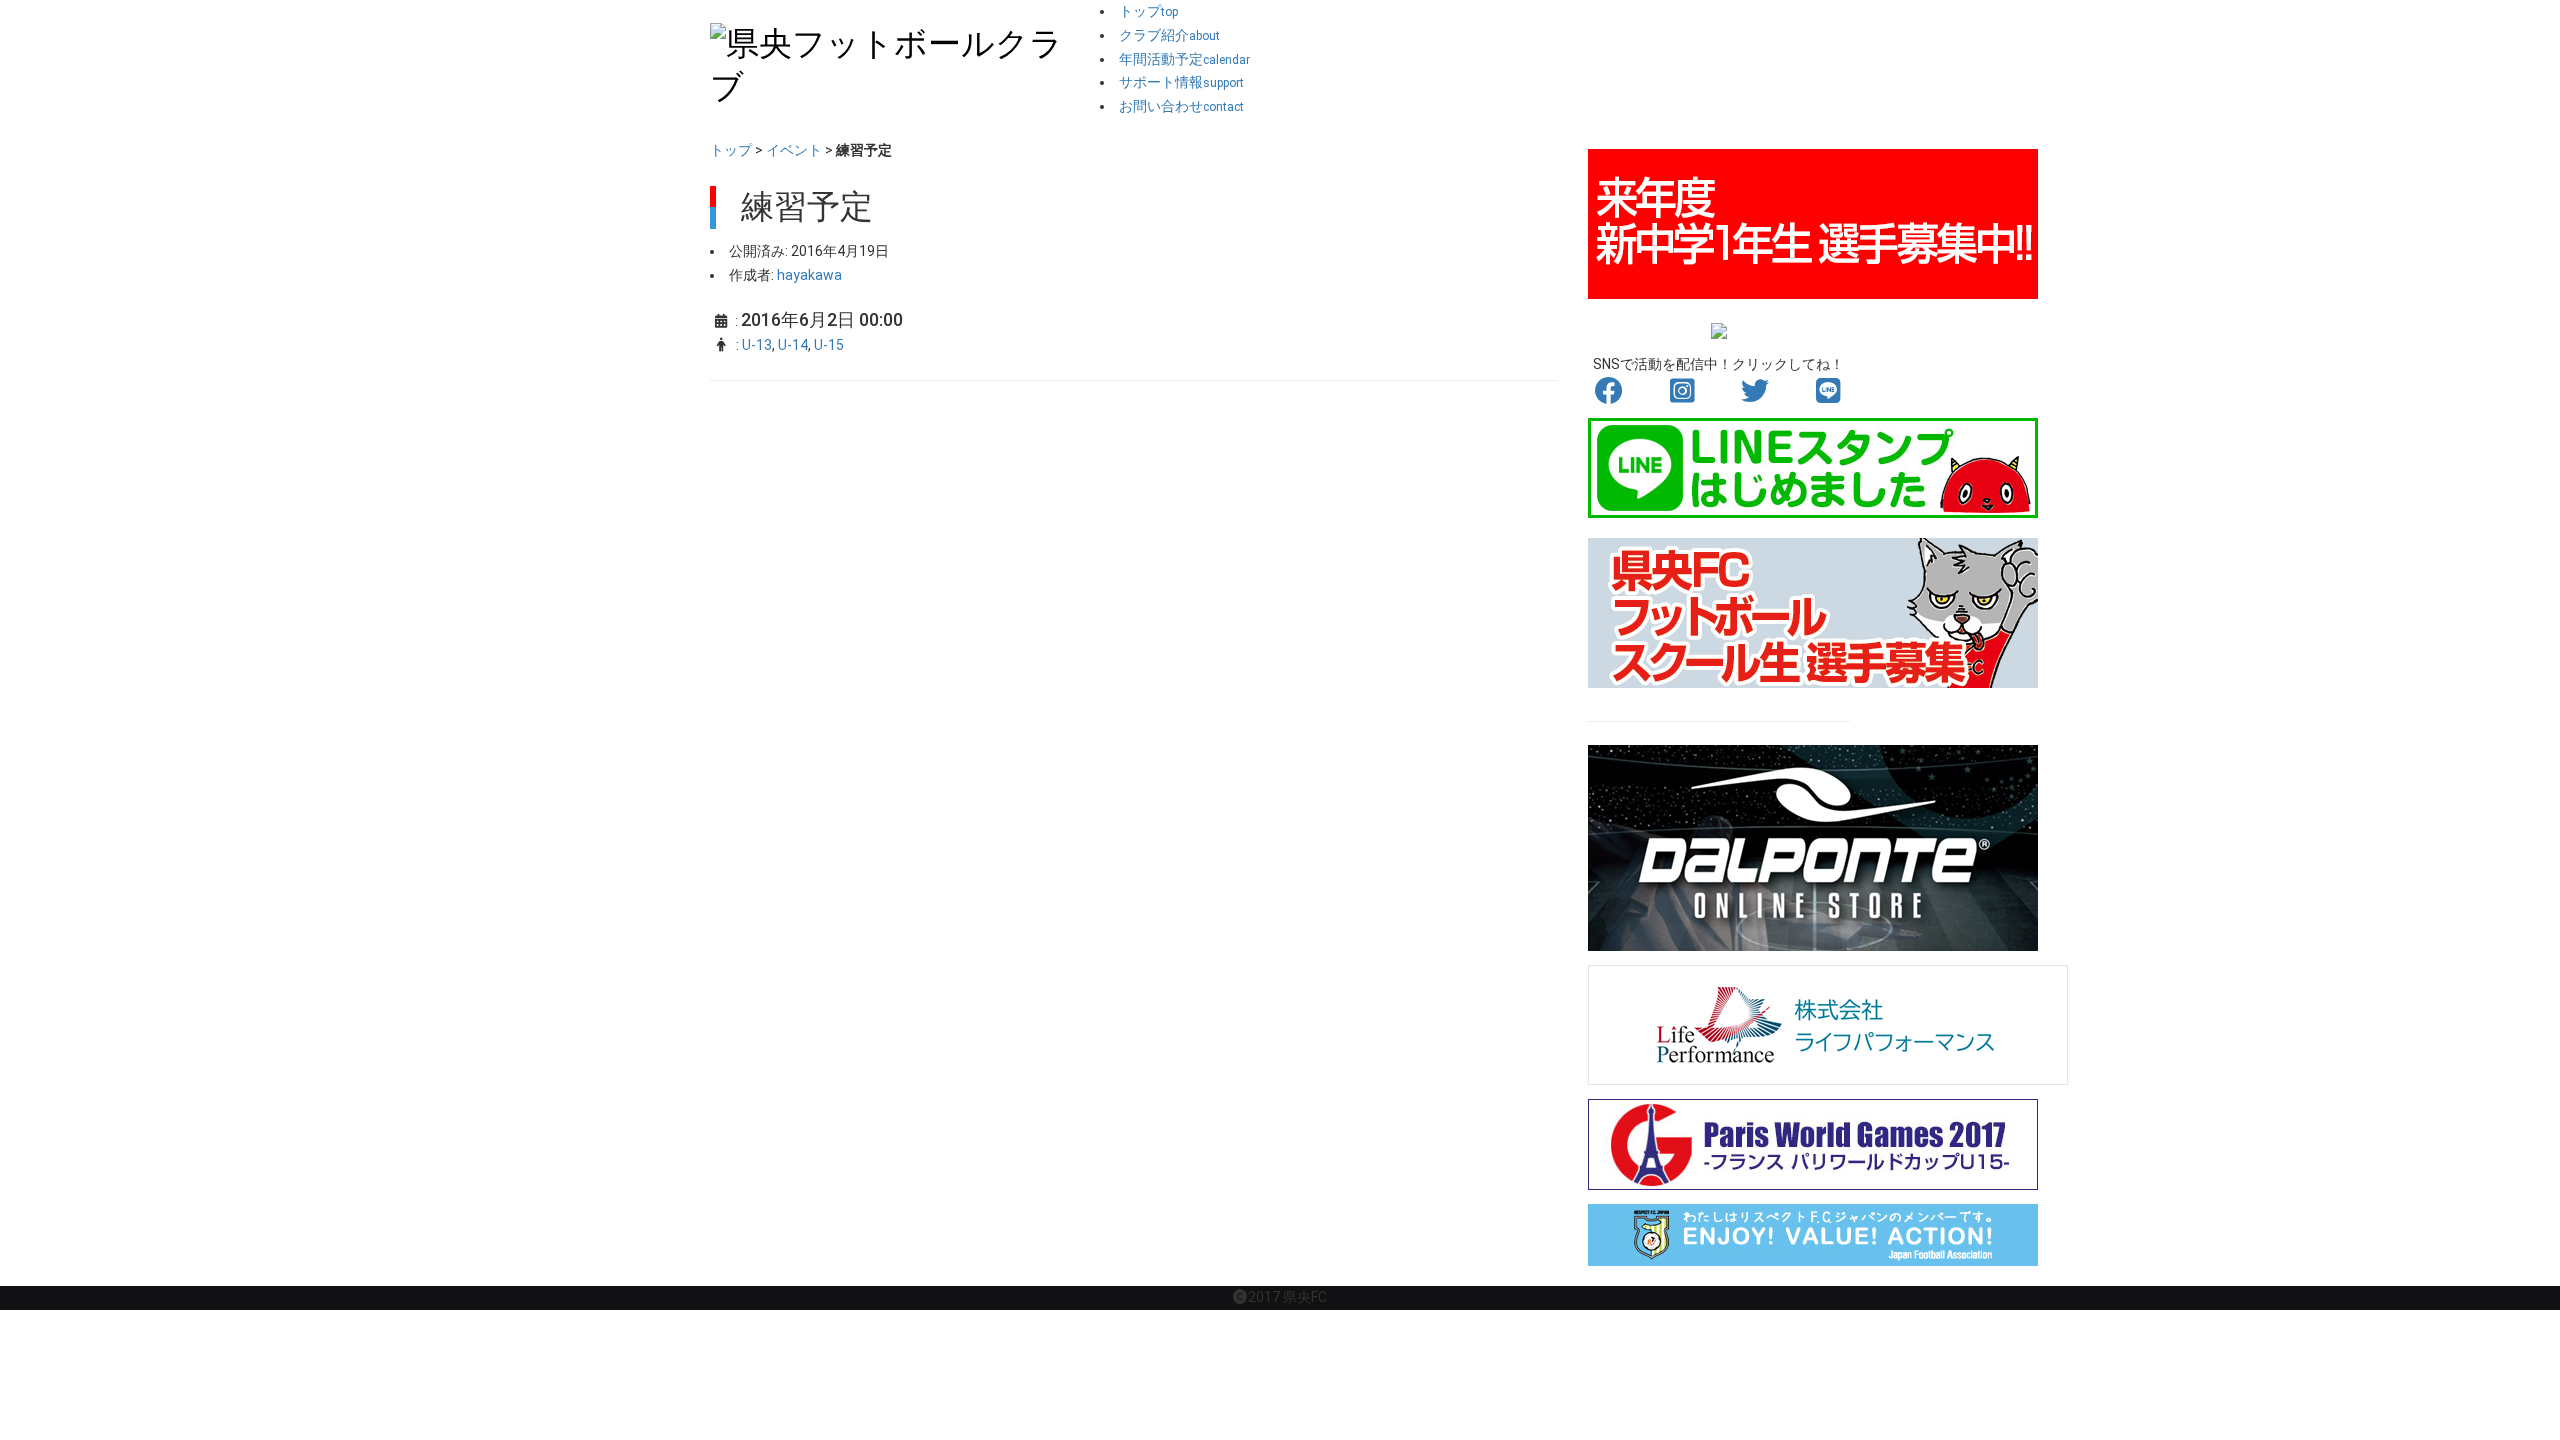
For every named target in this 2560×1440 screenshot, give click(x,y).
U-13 (757, 345)
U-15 (829, 345)
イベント (794, 150)
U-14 (793, 345)
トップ (731, 150)
